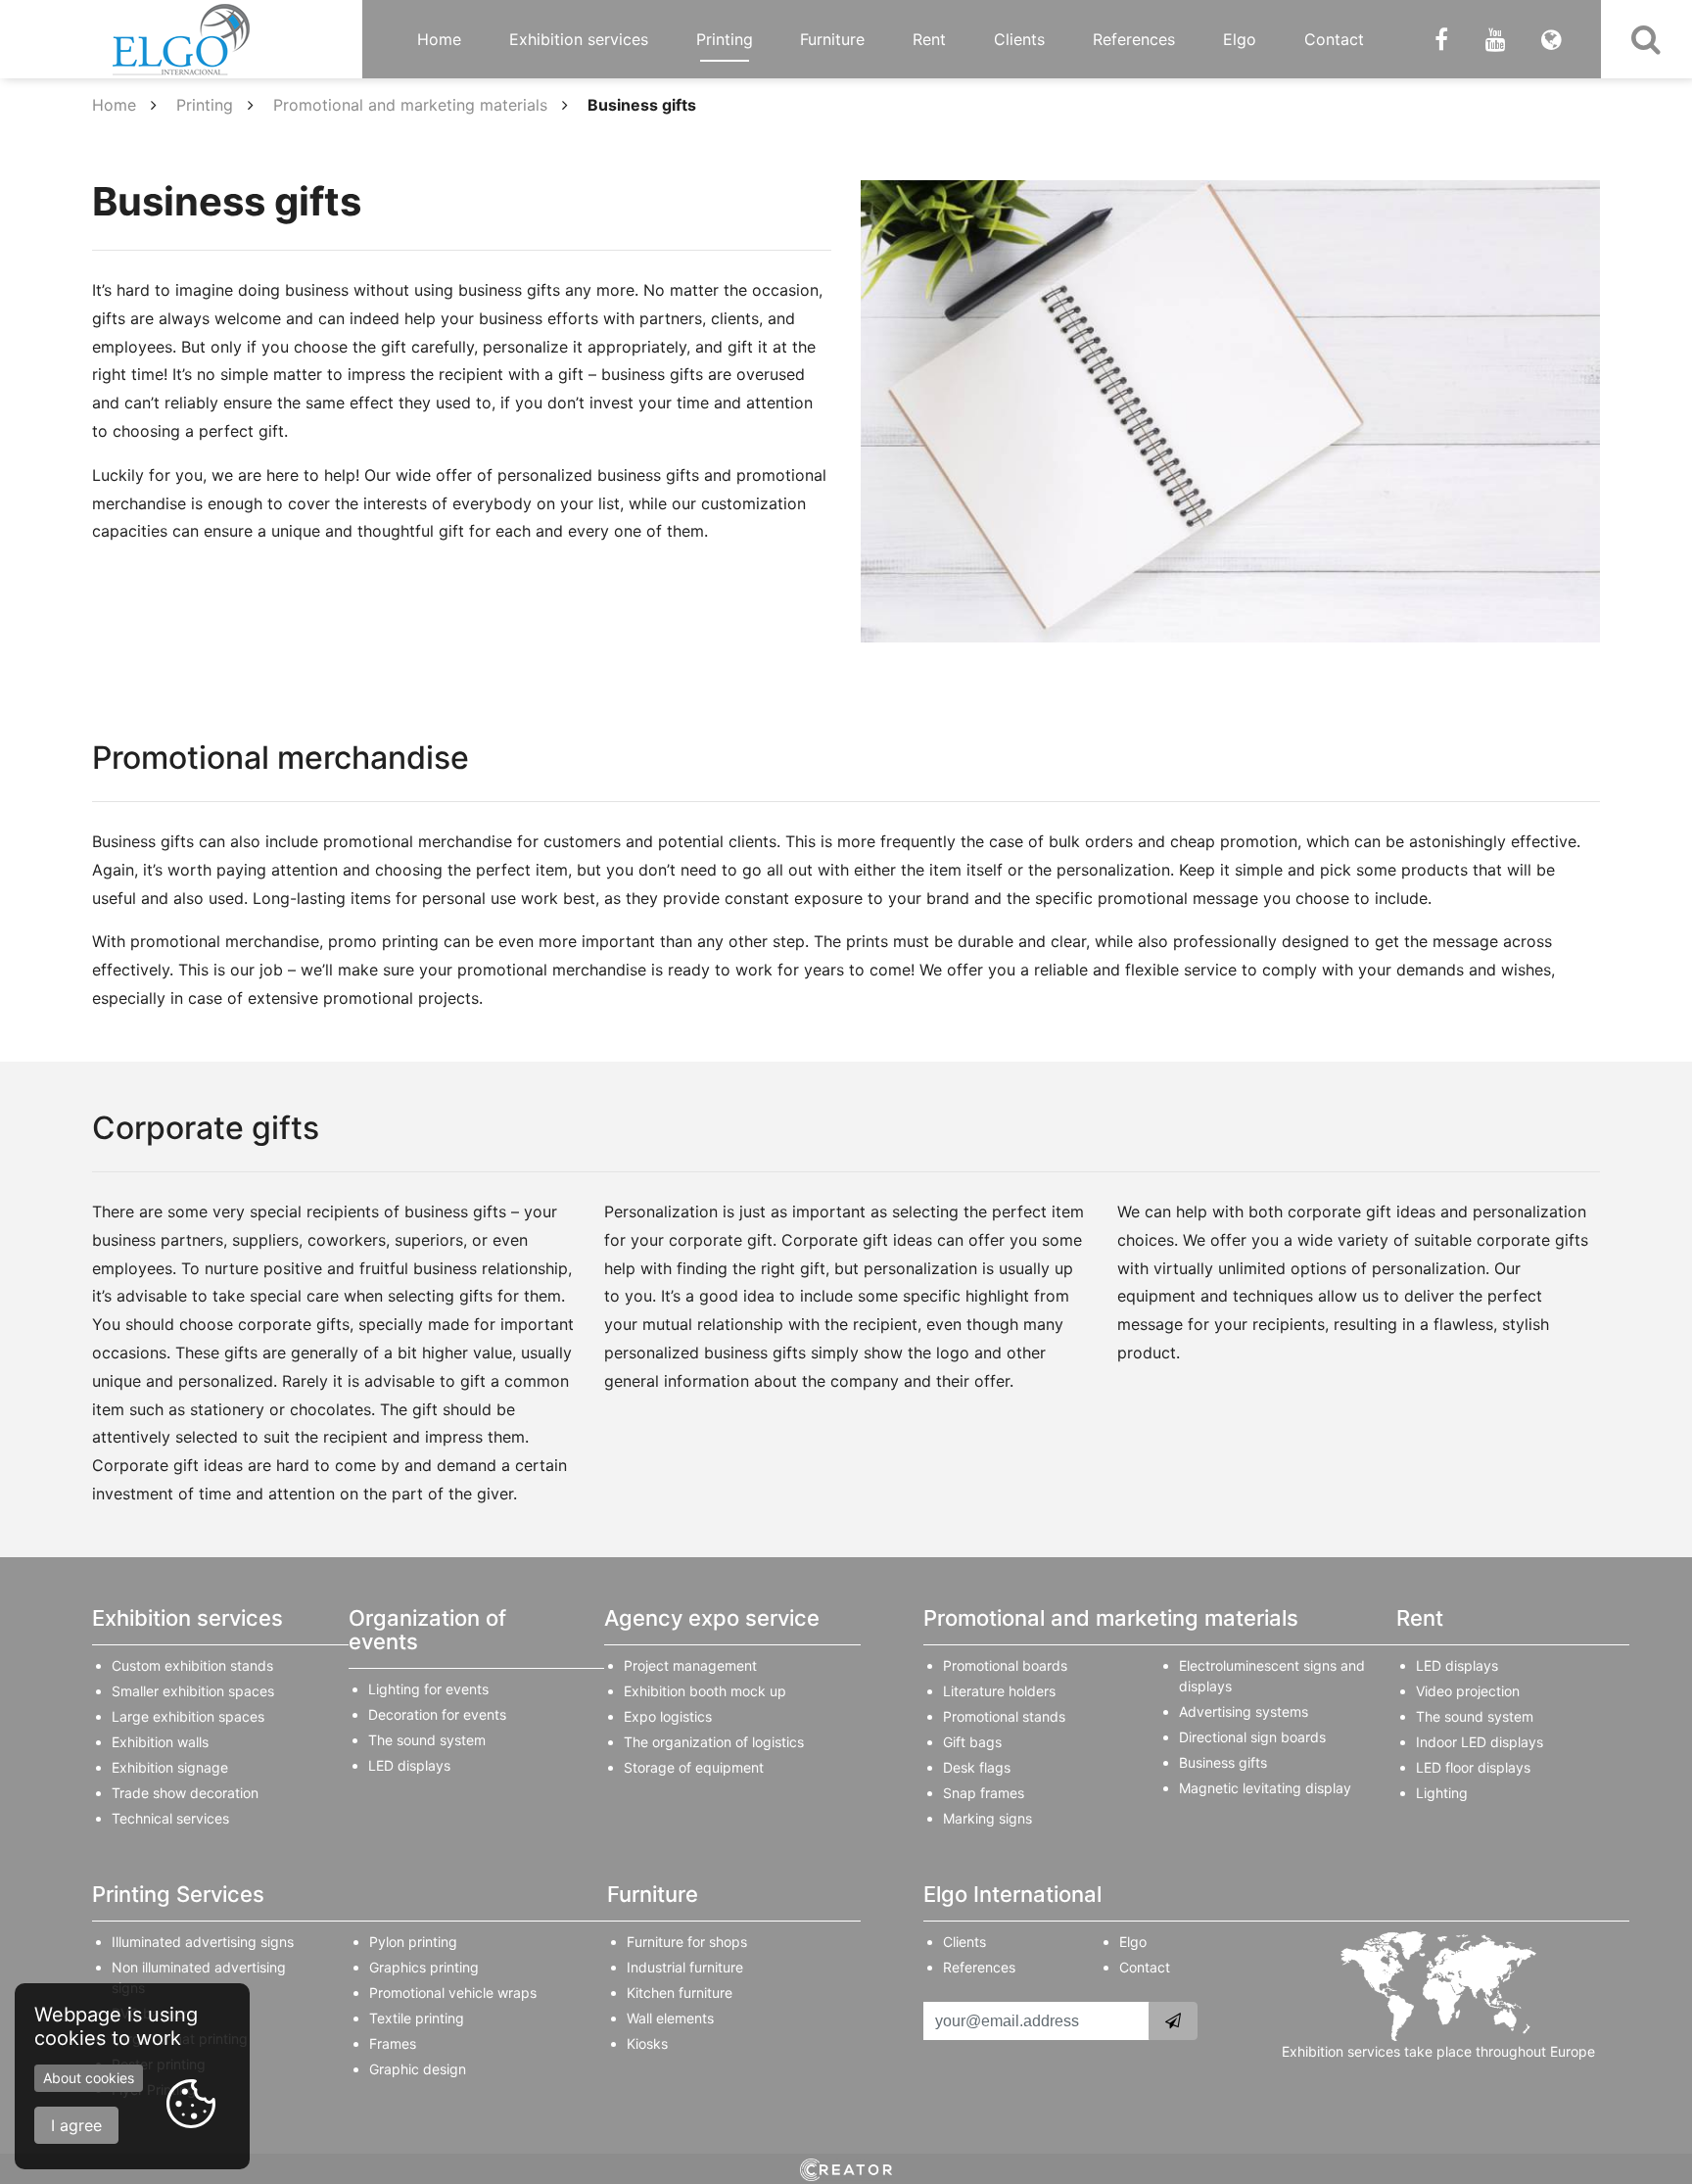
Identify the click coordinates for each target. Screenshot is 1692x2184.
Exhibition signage (170, 1767)
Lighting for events (428, 1689)
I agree (76, 2125)
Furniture (832, 39)
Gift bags (972, 1742)
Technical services (170, 1818)
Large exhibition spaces (188, 1716)
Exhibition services (579, 39)
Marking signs (987, 1818)
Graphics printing (424, 1967)
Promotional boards (1005, 1665)
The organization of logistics (714, 1742)
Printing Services (178, 1894)
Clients (1019, 39)
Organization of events (427, 1630)
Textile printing (417, 2018)
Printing (725, 39)
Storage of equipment (694, 1767)
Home (439, 39)
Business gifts (1223, 1762)
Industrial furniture (685, 1967)
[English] (1551, 39)
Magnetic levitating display (1265, 1788)
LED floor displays (1473, 1767)
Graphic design (418, 2069)
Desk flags (977, 1767)
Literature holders (999, 1691)
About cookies (89, 2078)
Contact (1334, 39)
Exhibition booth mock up (705, 1691)
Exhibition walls (160, 1742)
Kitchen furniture (680, 1993)
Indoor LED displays (1480, 1742)
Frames (393, 2043)
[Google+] (1495, 39)
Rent (929, 39)
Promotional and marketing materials (410, 105)
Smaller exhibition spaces (193, 1691)
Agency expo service (712, 1618)
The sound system (427, 1740)
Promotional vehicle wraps (453, 1993)
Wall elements (670, 2018)
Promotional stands (1004, 1716)
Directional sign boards (1252, 1737)
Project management (690, 1665)
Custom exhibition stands (192, 1665)
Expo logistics (668, 1716)
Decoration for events (437, 1714)
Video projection (1468, 1691)
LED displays (409, 1765)
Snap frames (984, 1793)
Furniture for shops (687, 1942)
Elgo (1240, 39)
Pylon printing (413, 1942)
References (1134, 39)
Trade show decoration (185, 1793)
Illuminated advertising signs (203, 1942)
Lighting (1442, 1793)
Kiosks (647, 2043)
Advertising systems (1244, 1711)
